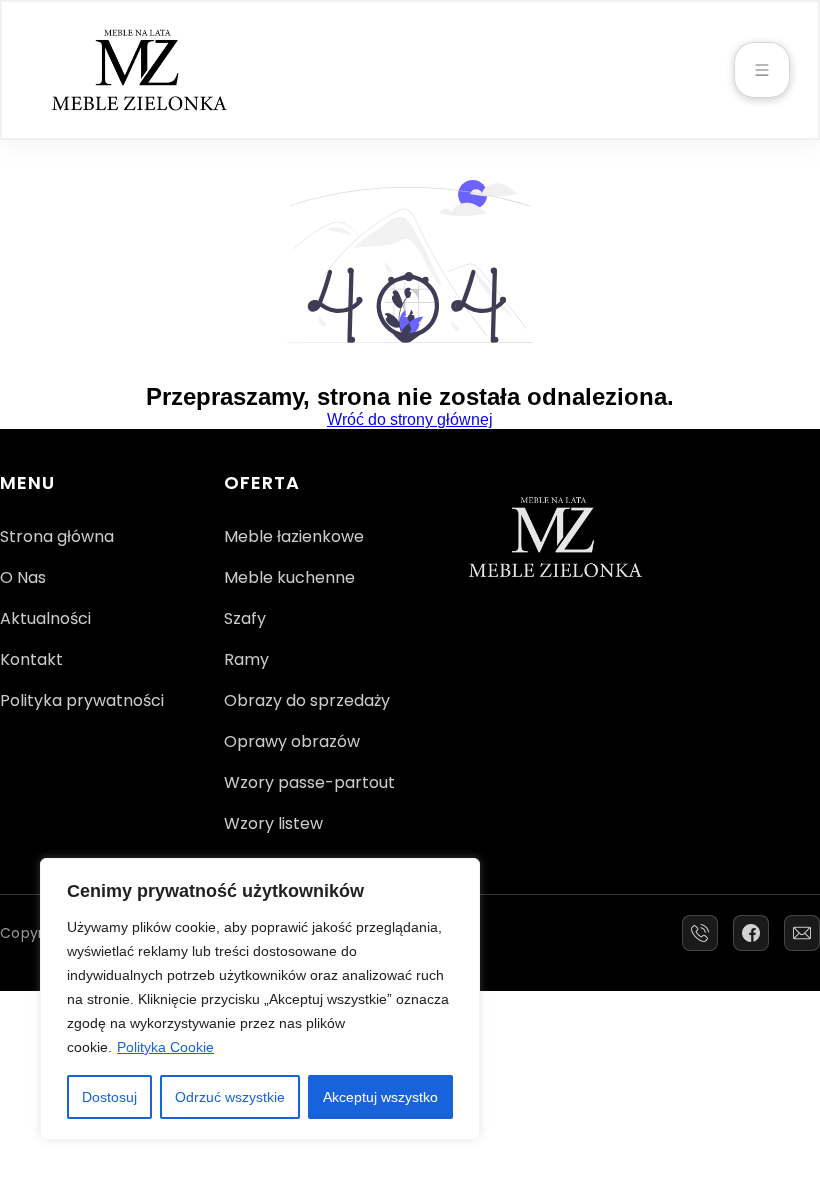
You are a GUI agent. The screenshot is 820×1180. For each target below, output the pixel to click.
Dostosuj (109, 1097)
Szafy (245, 618)
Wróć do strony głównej (410, 419)
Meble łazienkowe (294, 536)
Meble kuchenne (289, 577)
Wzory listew (273, 823)
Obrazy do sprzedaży (307, 700)
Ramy (246, 659)
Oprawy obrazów (292, 741)
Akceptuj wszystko (380, 1097)
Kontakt (31, 659)
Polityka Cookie (165, 1047)
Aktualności (45, 618)
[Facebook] (751, 933)
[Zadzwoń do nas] (700, 933)
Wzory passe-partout (309, 782)
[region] (260, 999)
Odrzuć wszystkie (230, 1097)
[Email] (802, 933)
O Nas (23, 577)
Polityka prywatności (82, 700)
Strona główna (57, 536)
